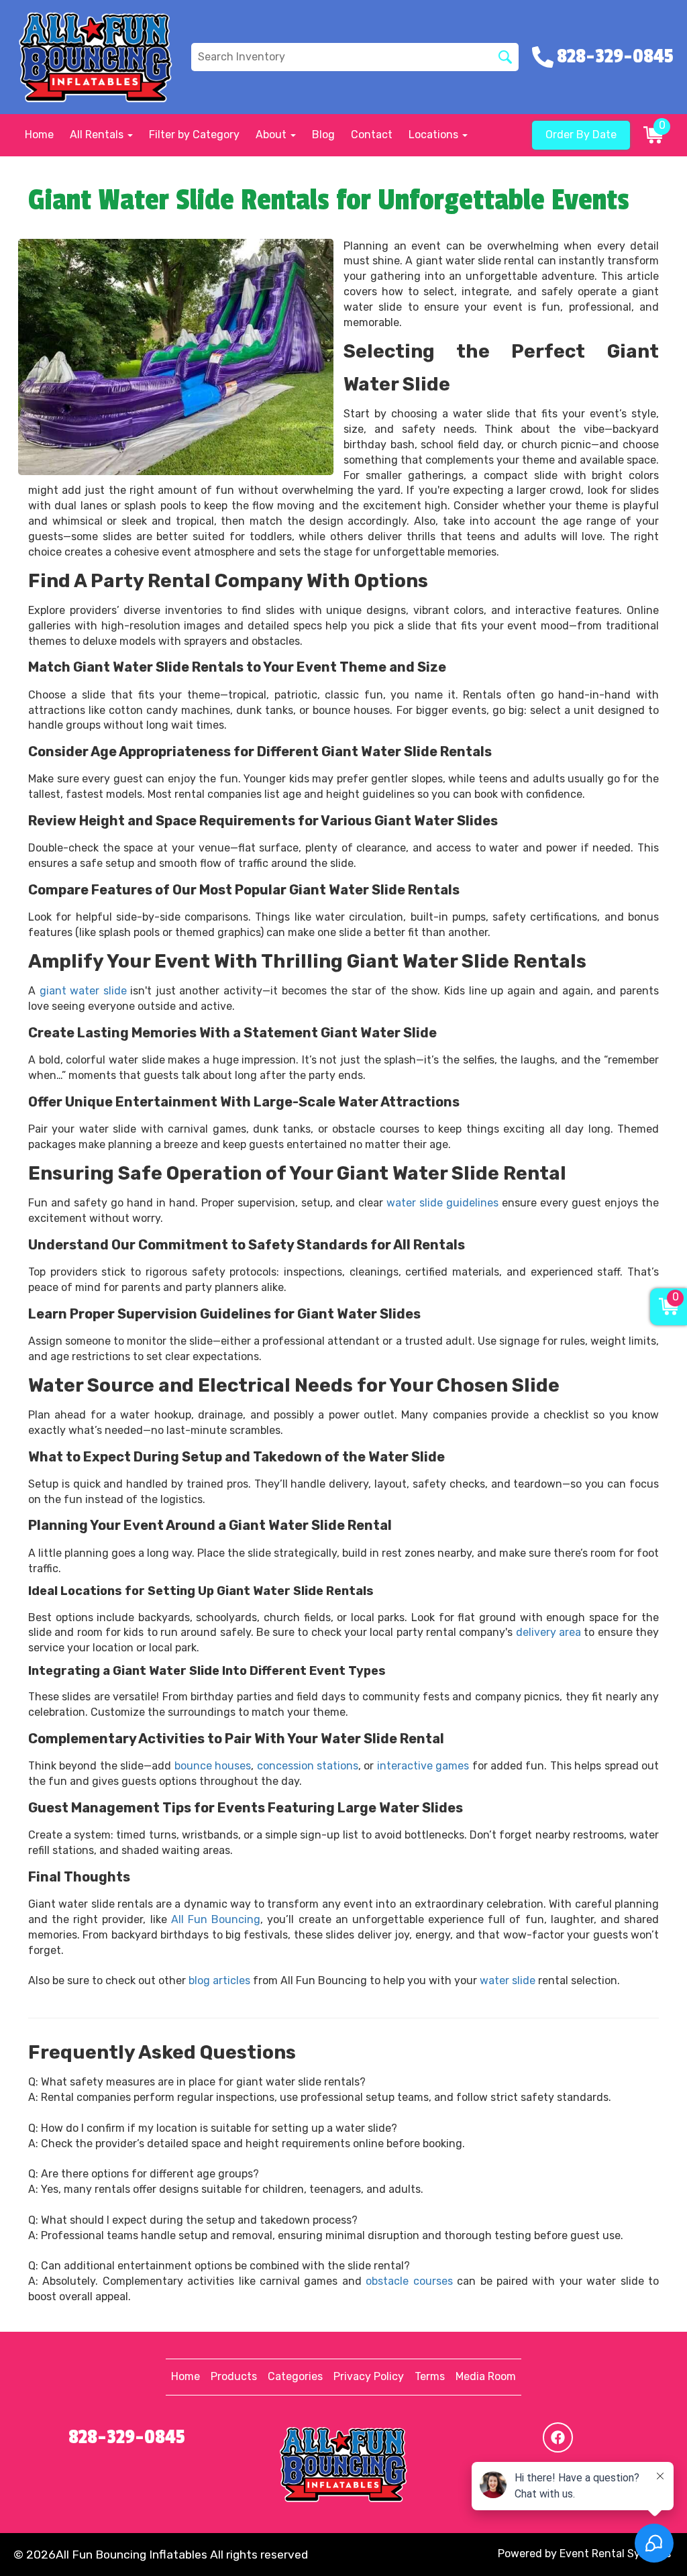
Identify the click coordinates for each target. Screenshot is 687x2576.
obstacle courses (409, 2281)
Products (234, 2376)
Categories (295, 2376)
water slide (508, 1980)
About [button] (272, 135)
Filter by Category (194, 135)
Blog (323, 135)
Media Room (486, 2376)
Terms (430, 2376)
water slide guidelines (442, 1203)
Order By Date (581, 135)
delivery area (548, 1632)
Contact (372, 135)
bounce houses (213, 1766)
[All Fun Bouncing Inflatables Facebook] (558, 2437)
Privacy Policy (369, 2376)
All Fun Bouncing (216, 1919)
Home (39, 135)
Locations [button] (435, 135)
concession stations (308, 1766)
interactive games (423, 1766)
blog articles (219, 1980)
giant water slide (83, 991)
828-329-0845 (127, 2437)
